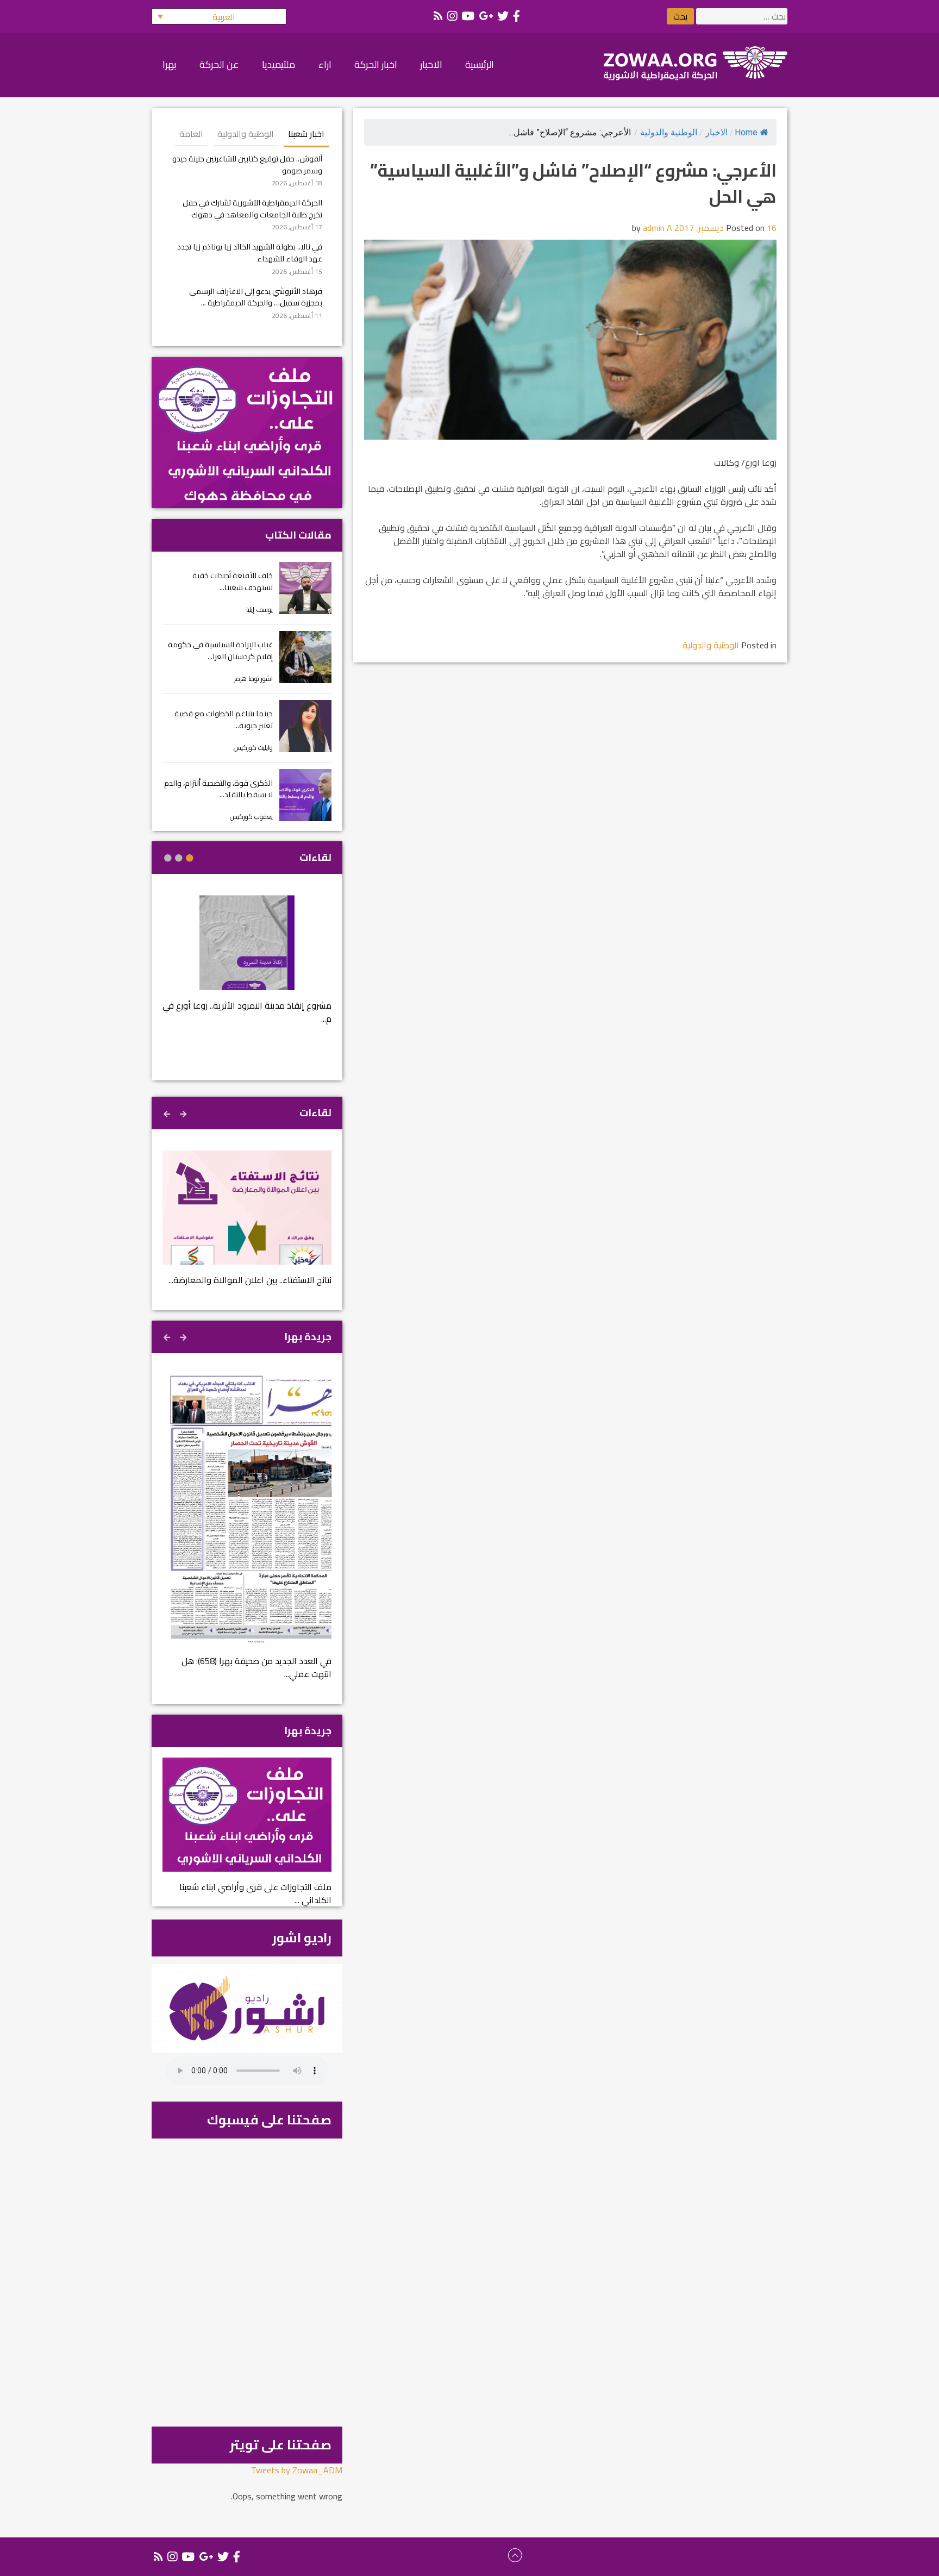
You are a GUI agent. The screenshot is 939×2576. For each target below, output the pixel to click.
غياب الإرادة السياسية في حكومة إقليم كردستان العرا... (220, 650)
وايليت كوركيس (253, 748)
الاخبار (716, 132)
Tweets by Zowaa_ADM (297, 2470)
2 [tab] (179, 858)
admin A (658, 228)
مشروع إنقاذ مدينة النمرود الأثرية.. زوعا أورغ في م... (247, 1012)
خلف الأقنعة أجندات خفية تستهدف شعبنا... (233, 581)
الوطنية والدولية (669, 132)
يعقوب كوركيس (251, 817)
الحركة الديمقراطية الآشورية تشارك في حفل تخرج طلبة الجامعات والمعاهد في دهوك (252, 208)
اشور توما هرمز (253, 679)
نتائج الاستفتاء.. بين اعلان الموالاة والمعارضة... (250, 1280)
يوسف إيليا (259, 609)
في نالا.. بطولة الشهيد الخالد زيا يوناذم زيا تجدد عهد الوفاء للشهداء (250, 252)
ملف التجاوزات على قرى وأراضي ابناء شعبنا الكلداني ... (255, 1893)
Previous (184, 1112)
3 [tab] (168, 858)
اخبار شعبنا (306, 134)
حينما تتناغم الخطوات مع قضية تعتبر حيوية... (224, 719)
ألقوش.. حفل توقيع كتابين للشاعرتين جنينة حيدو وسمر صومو (247, 164)
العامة (191, 134)
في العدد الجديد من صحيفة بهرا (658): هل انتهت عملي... (256, 1667)
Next (168, 1112)
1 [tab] (190, 858)
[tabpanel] (247, 967)
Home (746, 132)
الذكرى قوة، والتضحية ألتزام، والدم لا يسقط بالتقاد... (218, 789)
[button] (219, 16)
